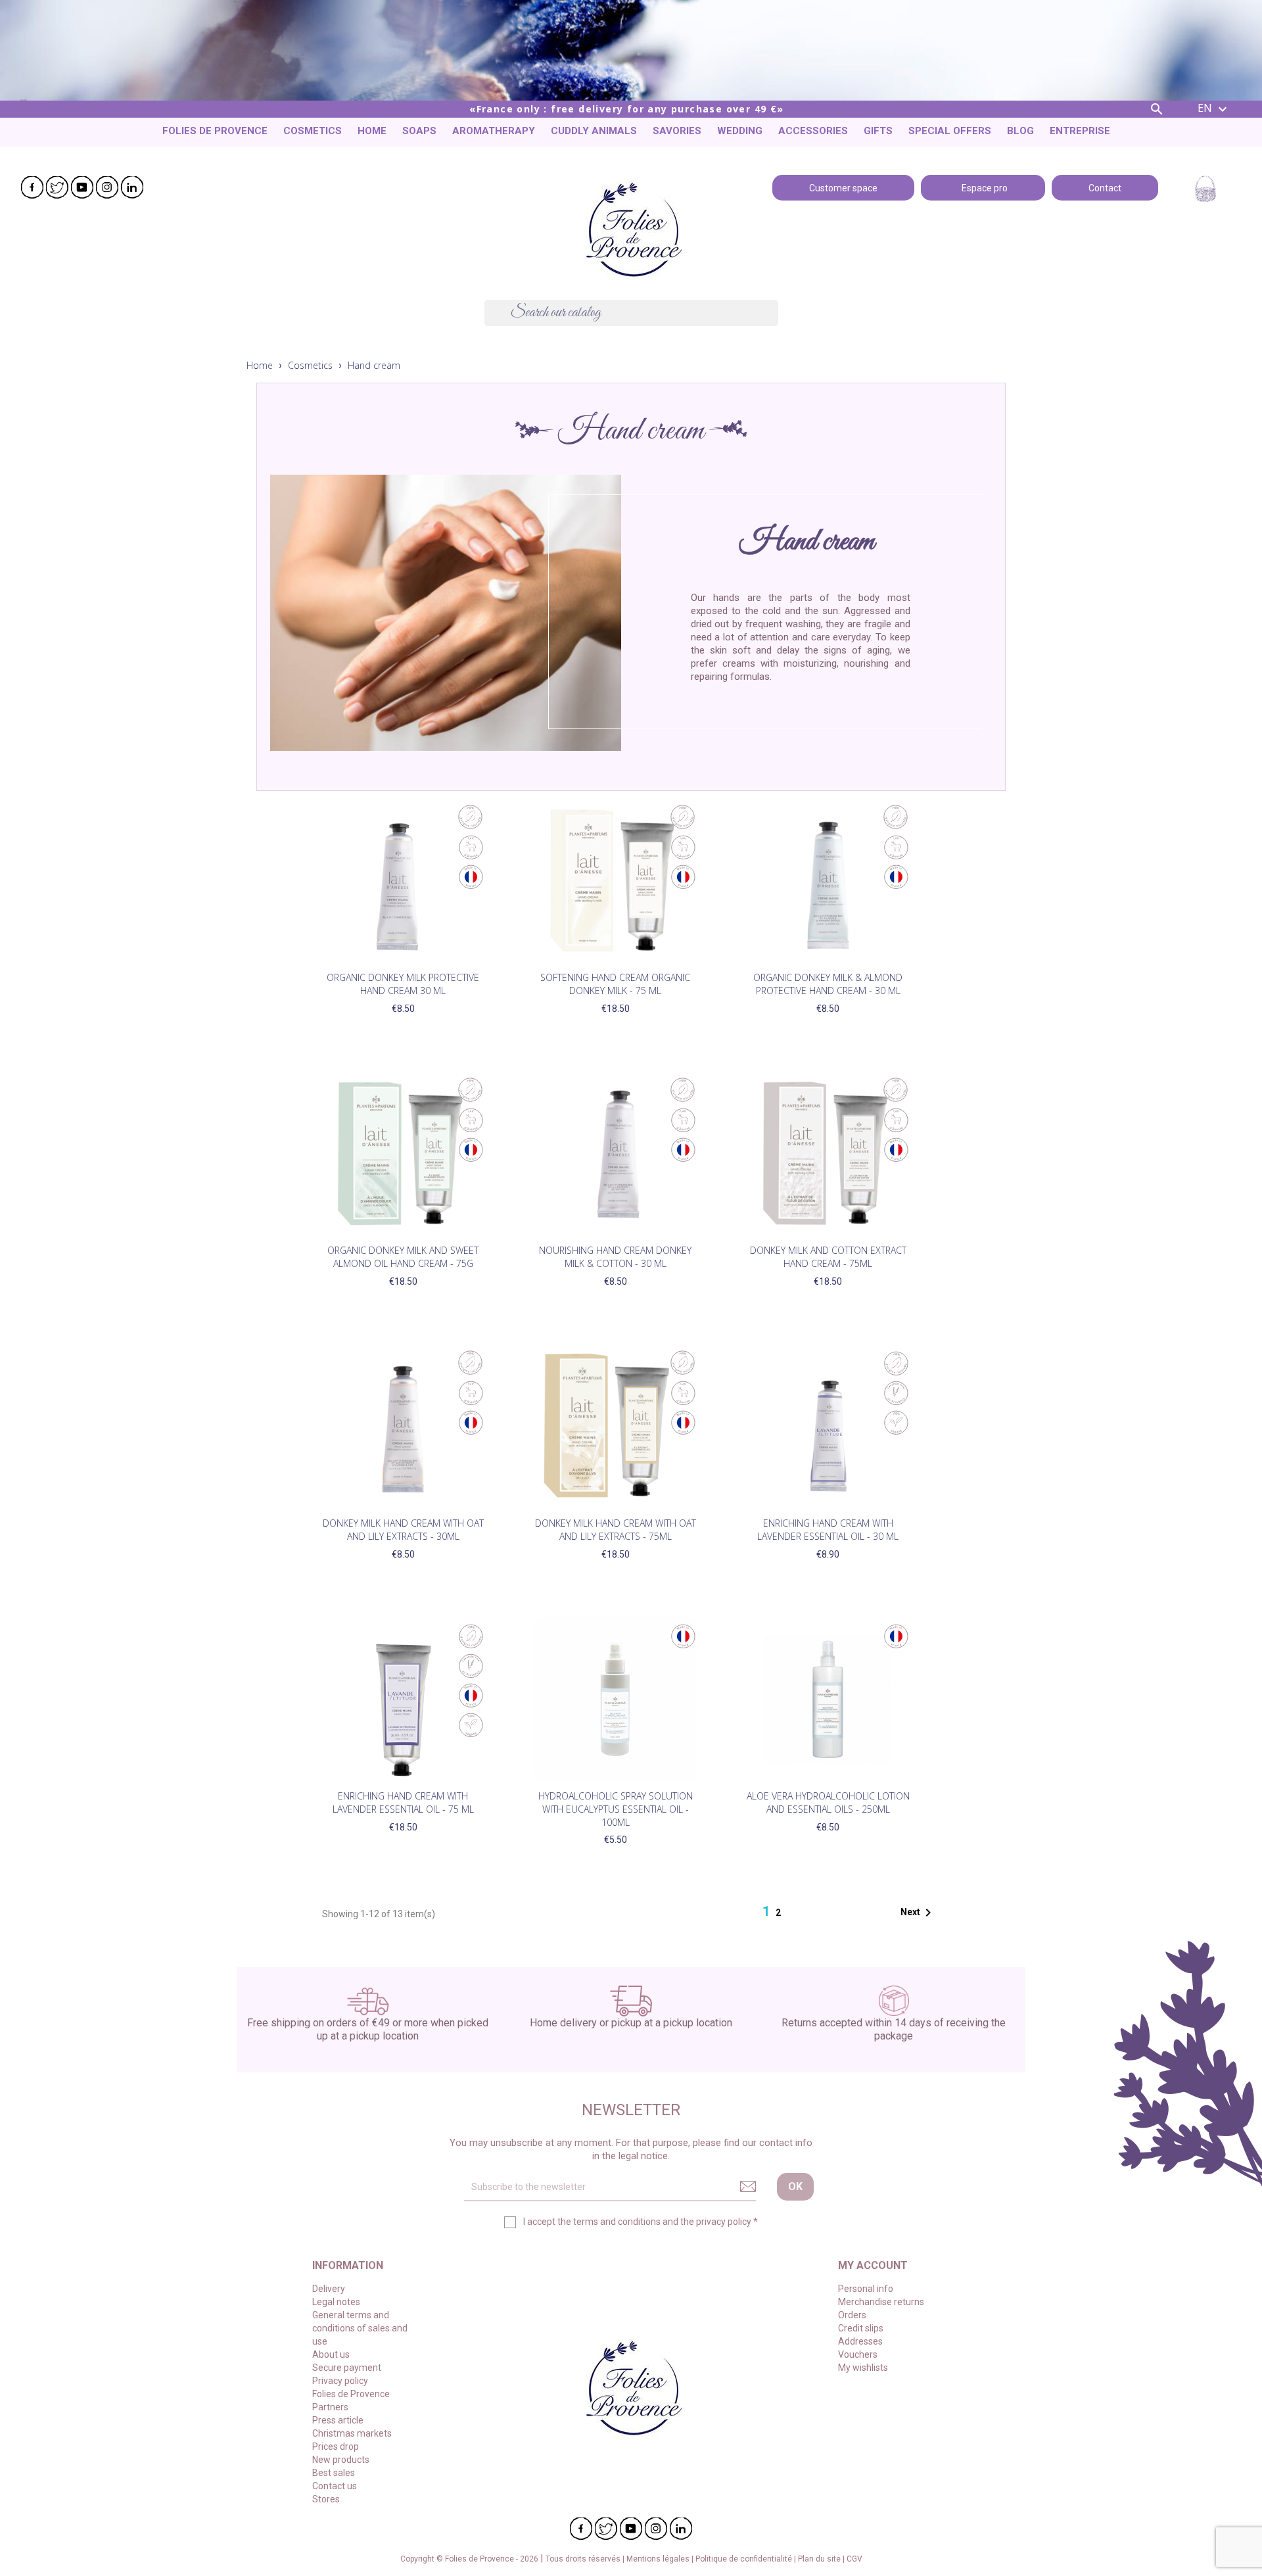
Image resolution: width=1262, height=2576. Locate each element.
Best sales (334, 2473)
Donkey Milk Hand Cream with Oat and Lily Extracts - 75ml (616, 1530)
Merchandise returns (881, 2302)
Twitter (57, 187)
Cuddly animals (594, 131)
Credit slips (861, 2328)
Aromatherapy (494, 131)
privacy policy (724, 2222)
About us (331, 2354)
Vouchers (858, 2354)
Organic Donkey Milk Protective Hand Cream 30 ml (403, 984)
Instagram (107, 187)
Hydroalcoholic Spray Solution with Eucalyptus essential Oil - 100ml (616, 1809)
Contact (1105, 187)
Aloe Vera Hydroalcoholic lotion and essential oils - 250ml (828, 1802)
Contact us (335, 2486)
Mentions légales (659, 2559)
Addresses (860, 2341)
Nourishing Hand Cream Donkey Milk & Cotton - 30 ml (615, 1257)
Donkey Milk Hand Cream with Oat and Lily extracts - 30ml (403, 1530)
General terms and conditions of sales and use (360, 2328)
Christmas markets (352, 2433)
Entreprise (1080, 131)
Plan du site (820, 2559)
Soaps (419, 131)
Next (918, 1913)
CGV (854, 2559)
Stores (326, 2499)
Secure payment (347, 2368)
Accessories (813, 131)
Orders (852, 2315)
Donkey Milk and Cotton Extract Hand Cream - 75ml (828, 1257)
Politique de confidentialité (745, 2559)
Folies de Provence (215, 131)
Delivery (329, 2289)
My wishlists (863, 2368)
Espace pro (983, 187)
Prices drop (336, 2446)
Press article (338, 2420)
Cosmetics (313, 131)
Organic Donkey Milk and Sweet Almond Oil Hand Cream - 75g (403, 1257)
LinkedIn (132, 187)
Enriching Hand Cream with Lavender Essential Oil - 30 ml (828, 1530)
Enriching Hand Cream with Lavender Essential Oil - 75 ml (403, 1802)
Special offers (950, 131)
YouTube (82, 187)
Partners (330, 2407)
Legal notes (336, 2302)
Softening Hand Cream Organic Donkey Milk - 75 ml (615, 984)
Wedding (740, 131)
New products (341, 2460)
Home (372, 131)
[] (773, 322)
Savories (677, 131)
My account (873, 2265)
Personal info (866, 2289)
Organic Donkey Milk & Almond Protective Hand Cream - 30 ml (828, 984)
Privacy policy (340, 2381)
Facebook (32, 187)
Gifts (878, 131)
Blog (1020, 131)
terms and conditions (617, 2222)
